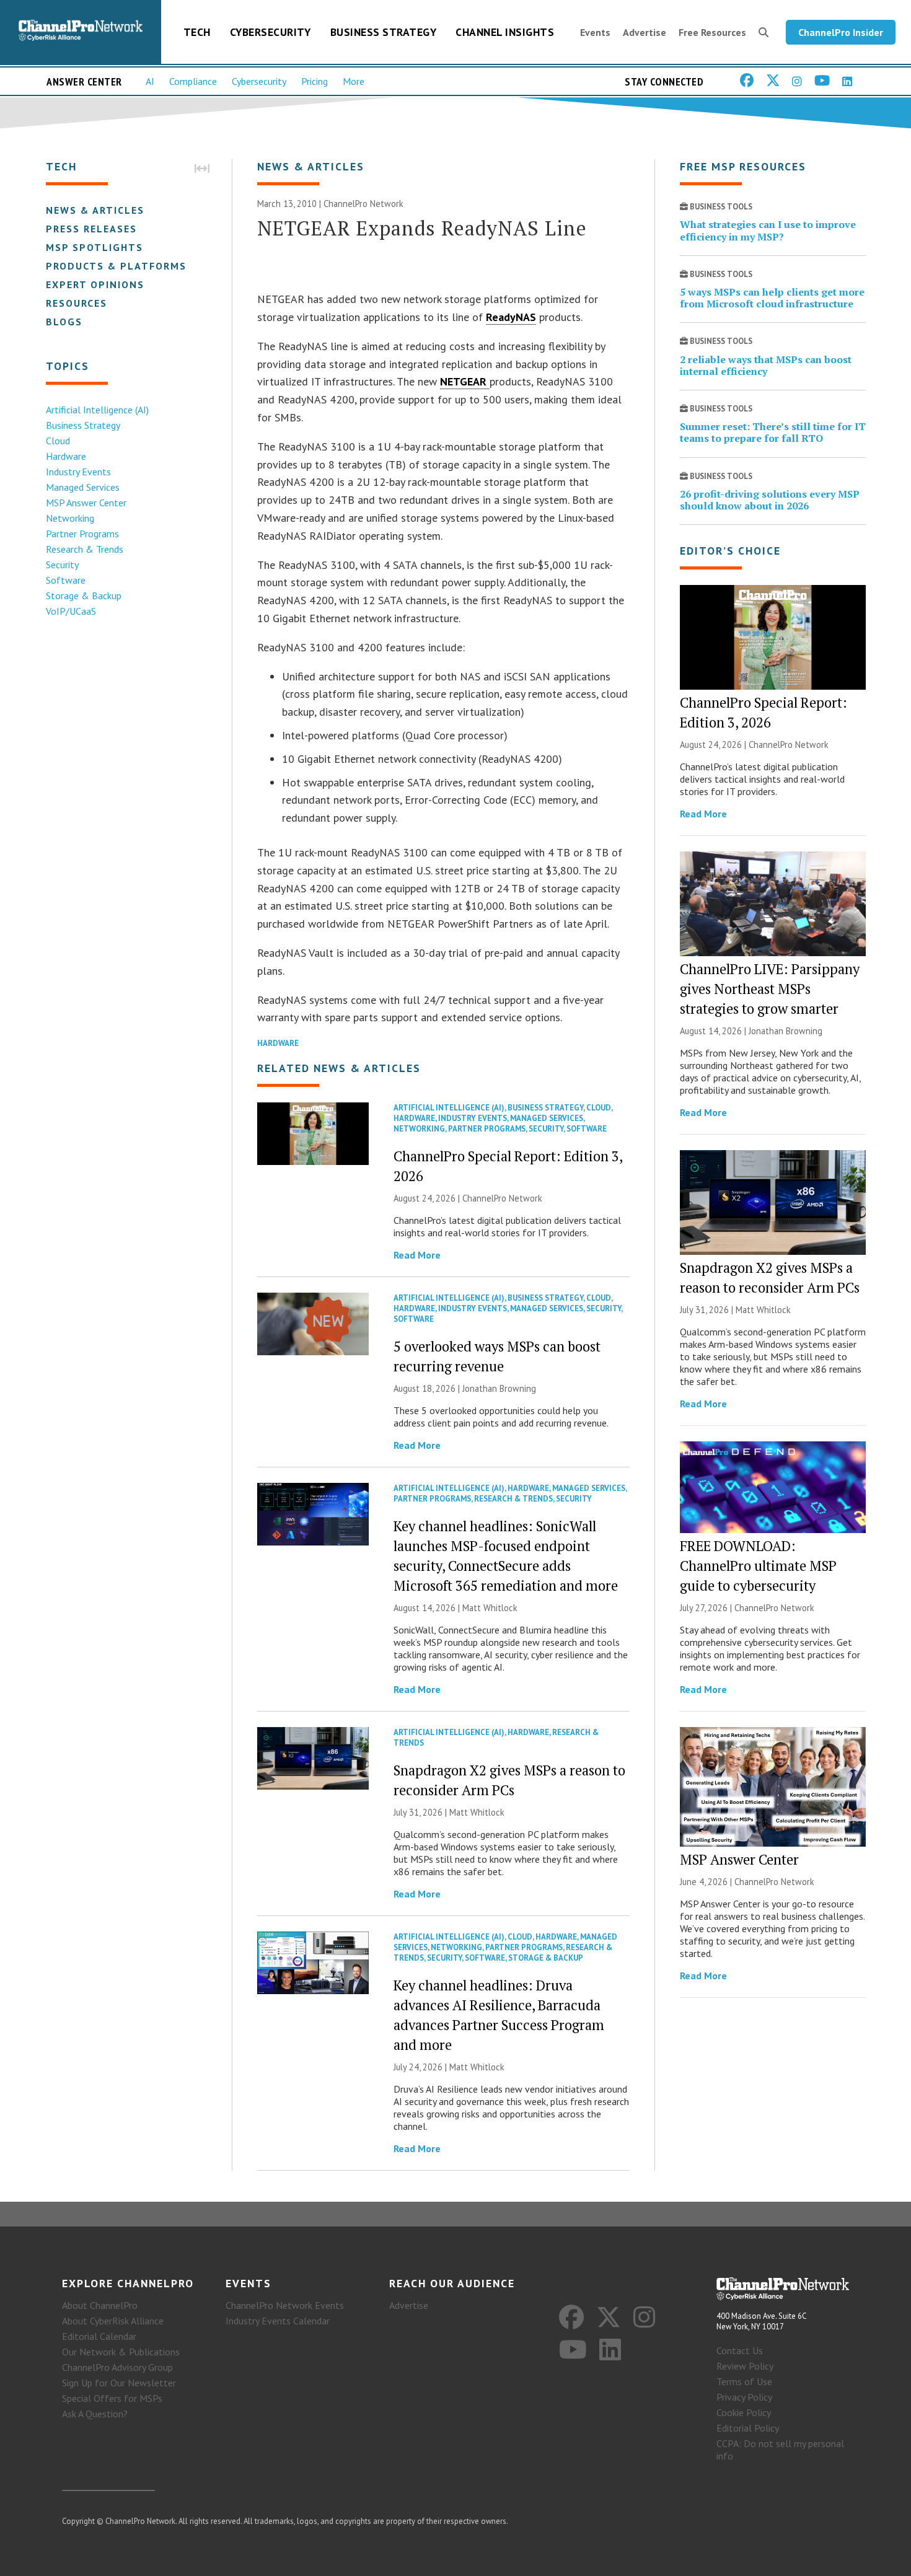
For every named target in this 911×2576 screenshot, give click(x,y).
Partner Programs (82, 534)
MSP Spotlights (95, 247)
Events (595, 32)
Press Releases (91, 229)
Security (62, 565)
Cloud (58, 441)
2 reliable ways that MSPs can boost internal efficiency (766, 365)
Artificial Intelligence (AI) (97, 410)
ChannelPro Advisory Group (117, 2367)
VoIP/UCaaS (71, 611)
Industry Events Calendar (278, 2321)
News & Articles (95, 210)
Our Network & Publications (121, 2352)
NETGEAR (465, 381)
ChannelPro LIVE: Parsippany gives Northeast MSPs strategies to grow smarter (770, 989)
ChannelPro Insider (841, 32)
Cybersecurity (271, 32)
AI (150, 81)
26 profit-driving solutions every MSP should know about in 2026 (770, 500)
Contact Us (740, 2350)
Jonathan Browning (499, 1388)
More (354, 81)
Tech (197, 32)
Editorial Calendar (99, 2336)
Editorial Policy (748, 2428)
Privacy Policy (744, 2397)
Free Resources (712, 32)
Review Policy (745, 2366)
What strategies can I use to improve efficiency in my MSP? (768, 230)
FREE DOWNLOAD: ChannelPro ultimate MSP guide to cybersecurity (758, 1566)
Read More (417, 1255)
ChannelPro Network (363, 204)
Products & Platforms (116, 266)
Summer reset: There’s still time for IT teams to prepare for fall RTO (773, 432)
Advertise (645, 32)
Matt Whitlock (490, 1608)
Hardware (66, 456)
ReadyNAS (511, 317)
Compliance (193, 81)
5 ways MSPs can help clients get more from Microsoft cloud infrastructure (772, 298)
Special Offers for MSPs (112, 2398)
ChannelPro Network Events (285, 2305)
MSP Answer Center (86, 503)
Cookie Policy (744, 2412)
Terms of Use (744, 2381)
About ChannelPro (100, 2305)
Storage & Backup (84, 596)
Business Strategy (384, 32)
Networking (70, 518)
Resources (77, 303)
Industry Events (78, 472)
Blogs (64, 322)
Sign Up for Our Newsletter (119, 2383)
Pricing (315, 81)
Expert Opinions (95, 284)
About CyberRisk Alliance (113, 2321)
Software (66, 580)
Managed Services (83, 487)
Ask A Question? (95, 2414)
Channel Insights (505, 32)
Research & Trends (85, 549)
